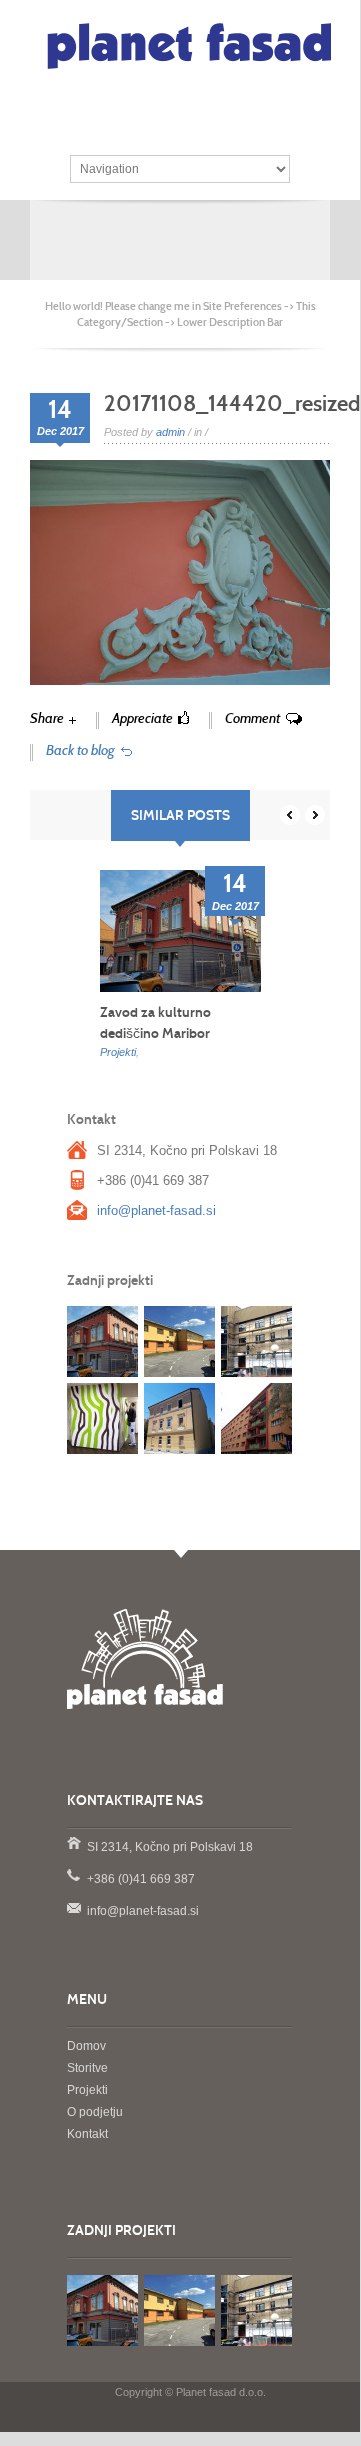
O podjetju (95, 2112)
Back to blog (80, 750)
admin (170, 432)
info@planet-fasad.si (156, 1210)
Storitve (87, 2068)
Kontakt (87, 2134)
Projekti (118, 1052)
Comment (252, 718)
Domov (86, 2046)
